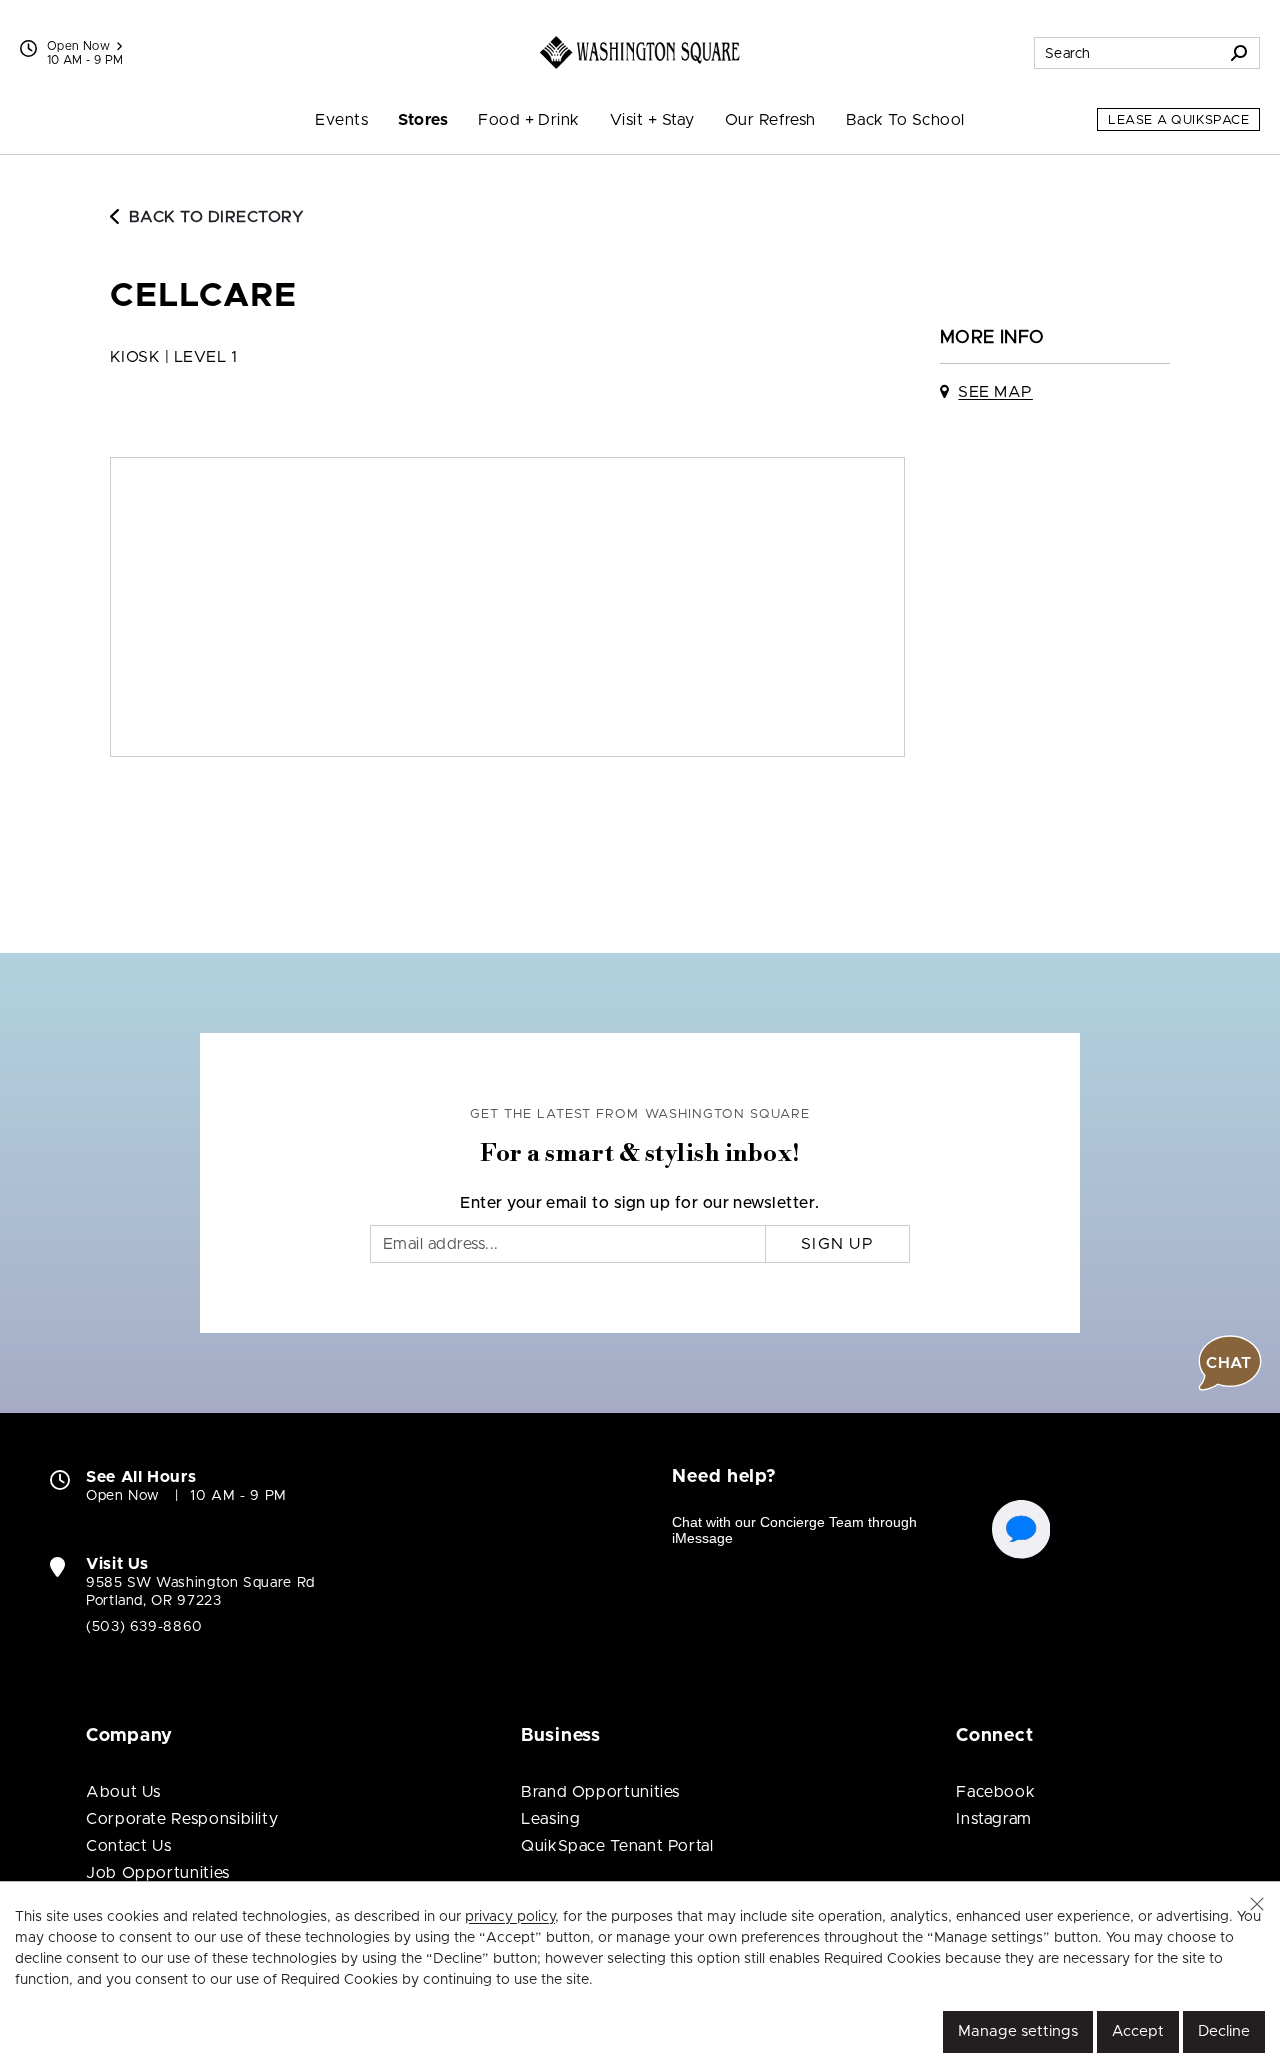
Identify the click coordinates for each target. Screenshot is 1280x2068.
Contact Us (128, 1846)
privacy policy (510, 1917)
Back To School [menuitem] (905, 120)
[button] (1257, 1904)
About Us (123, 1792)
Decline (1224, 2031)
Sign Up (837, 1244)
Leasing (550, 1819)
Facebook (995, 1792)
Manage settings (1018, 2031)
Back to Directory (216, 217)
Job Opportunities (158, 1873)
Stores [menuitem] (423, 120)
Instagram (994, 1819)
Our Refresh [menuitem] (770, 120)
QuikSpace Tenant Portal (617, 1846)
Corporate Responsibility (182, 1819)
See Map (995, 392)
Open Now (78, 46)
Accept (1138, 2031)
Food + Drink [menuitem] (529, 120)
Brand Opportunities (600, 1792)
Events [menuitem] (341, 120)
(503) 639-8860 (144, 1627)
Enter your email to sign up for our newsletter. (640, 1203)
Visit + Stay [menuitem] (652, 120)
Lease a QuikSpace (1178, 120)
